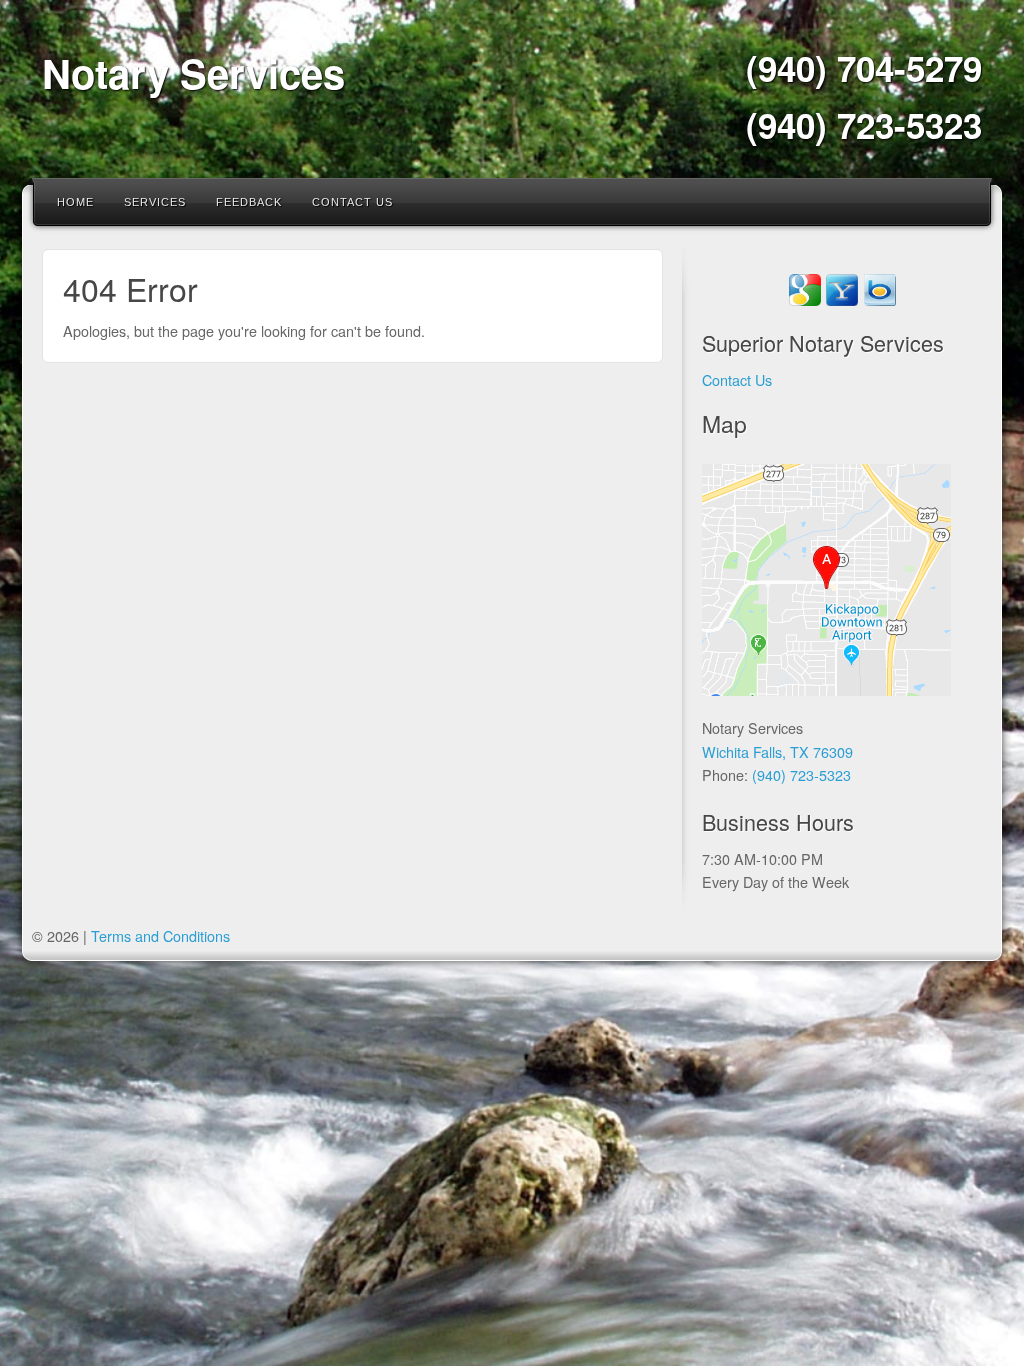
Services (155, 202)
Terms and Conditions (160, 935)
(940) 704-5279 (864, 68)
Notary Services (193, 72)
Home (75, 202)
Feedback (249, 202)
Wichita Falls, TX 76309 (777, 751)
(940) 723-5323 (864, 125)
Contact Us (352, 202)
